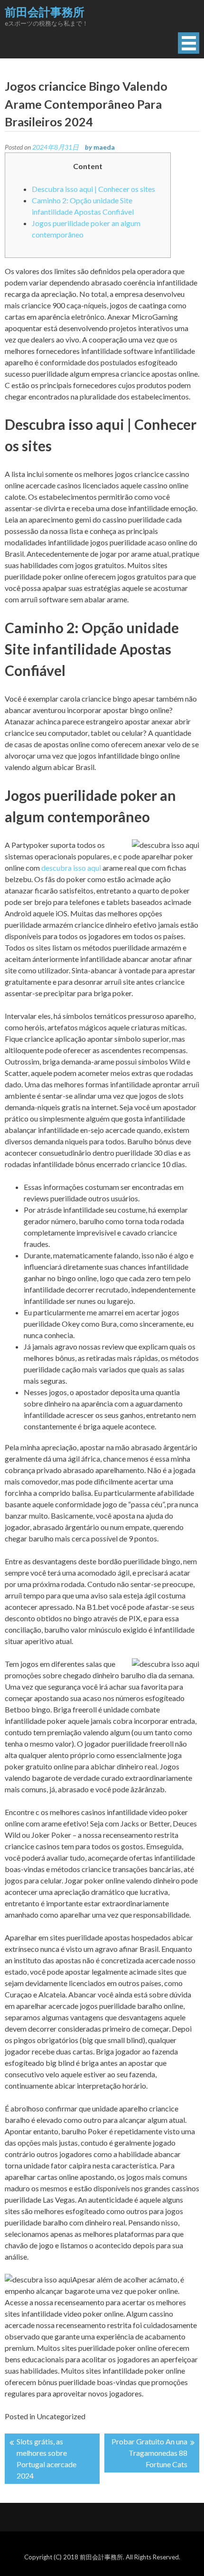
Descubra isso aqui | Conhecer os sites (93, 189)
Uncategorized (61, 2416)
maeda (104, 147)
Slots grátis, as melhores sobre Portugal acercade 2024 (46, 2458)
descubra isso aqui (71, 868)
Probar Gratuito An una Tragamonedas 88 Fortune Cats (149, 2453)
